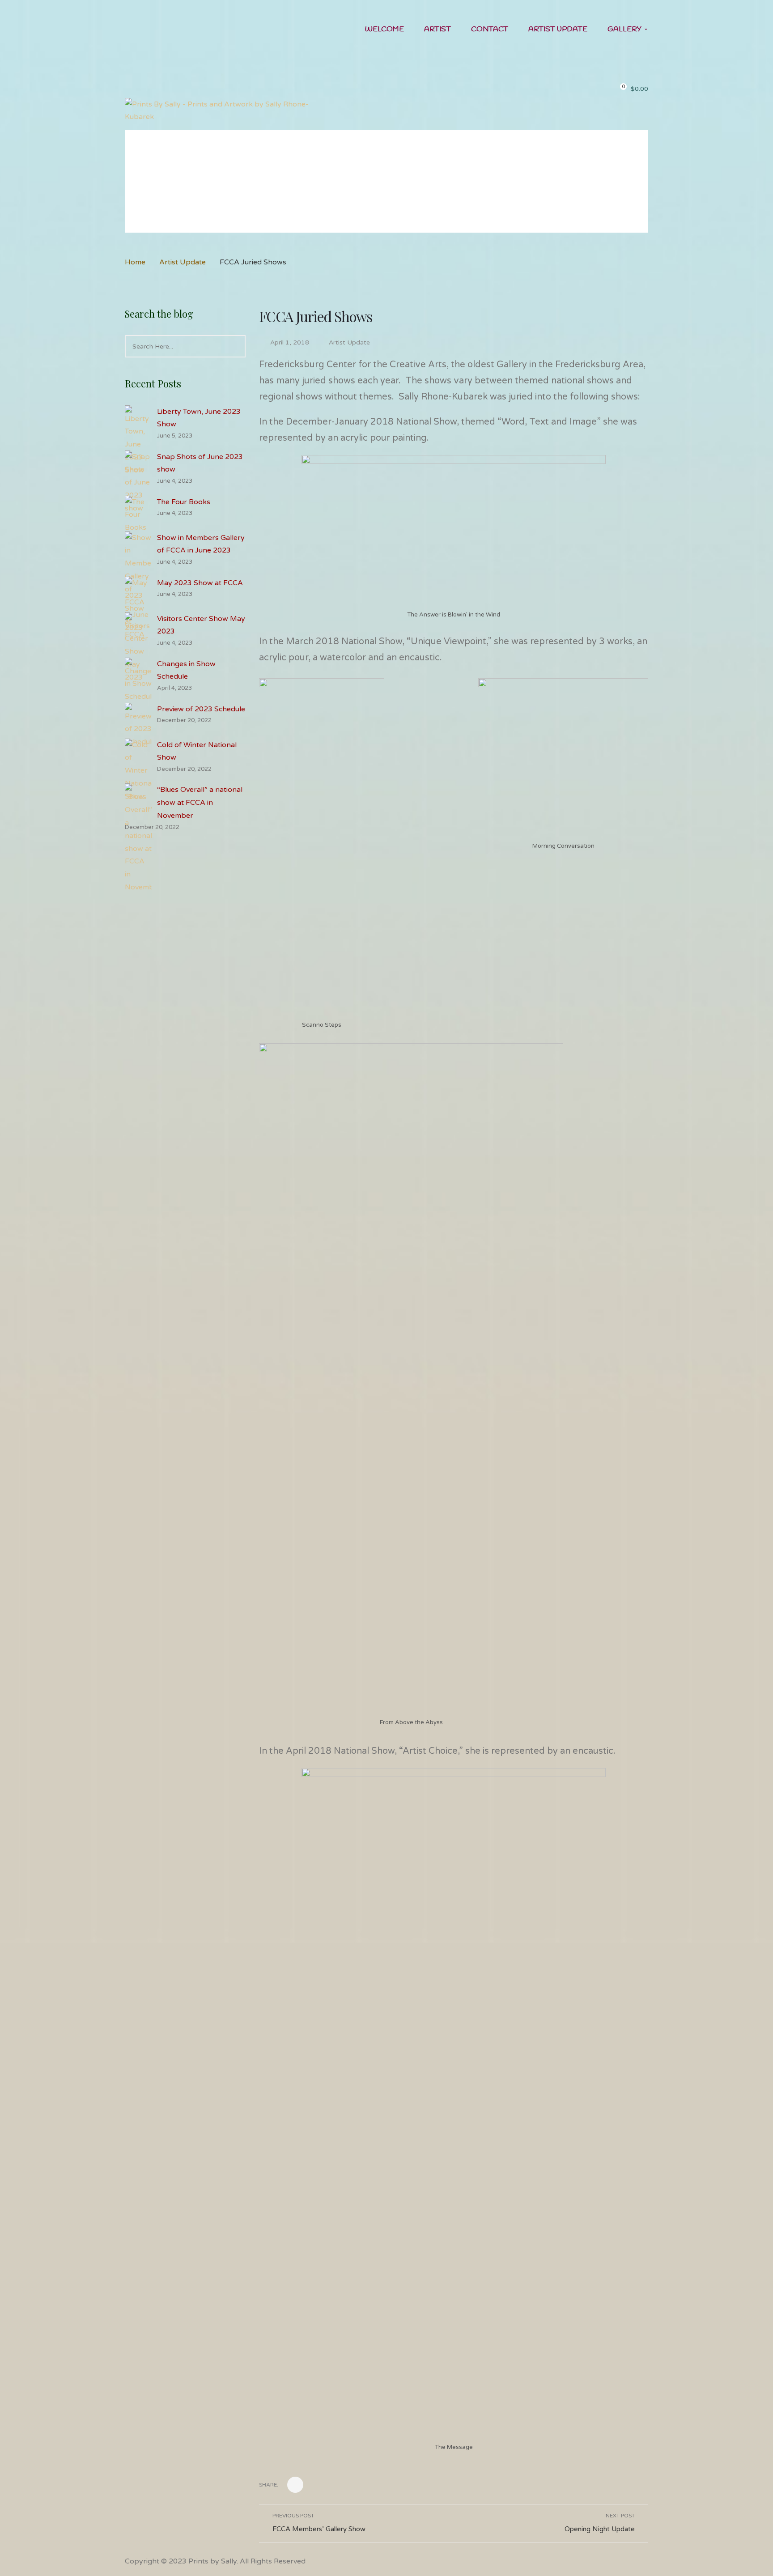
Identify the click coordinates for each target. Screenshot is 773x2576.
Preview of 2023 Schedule (201, 709)
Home (135, 262)
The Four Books (184, 502)
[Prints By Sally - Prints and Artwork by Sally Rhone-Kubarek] (227, 110)
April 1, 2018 (291, 342)
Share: (269, 2485)
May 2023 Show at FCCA (200, 583)
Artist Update (183, 262)
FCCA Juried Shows (316, 316)
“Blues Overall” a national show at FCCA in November (200, 803)
